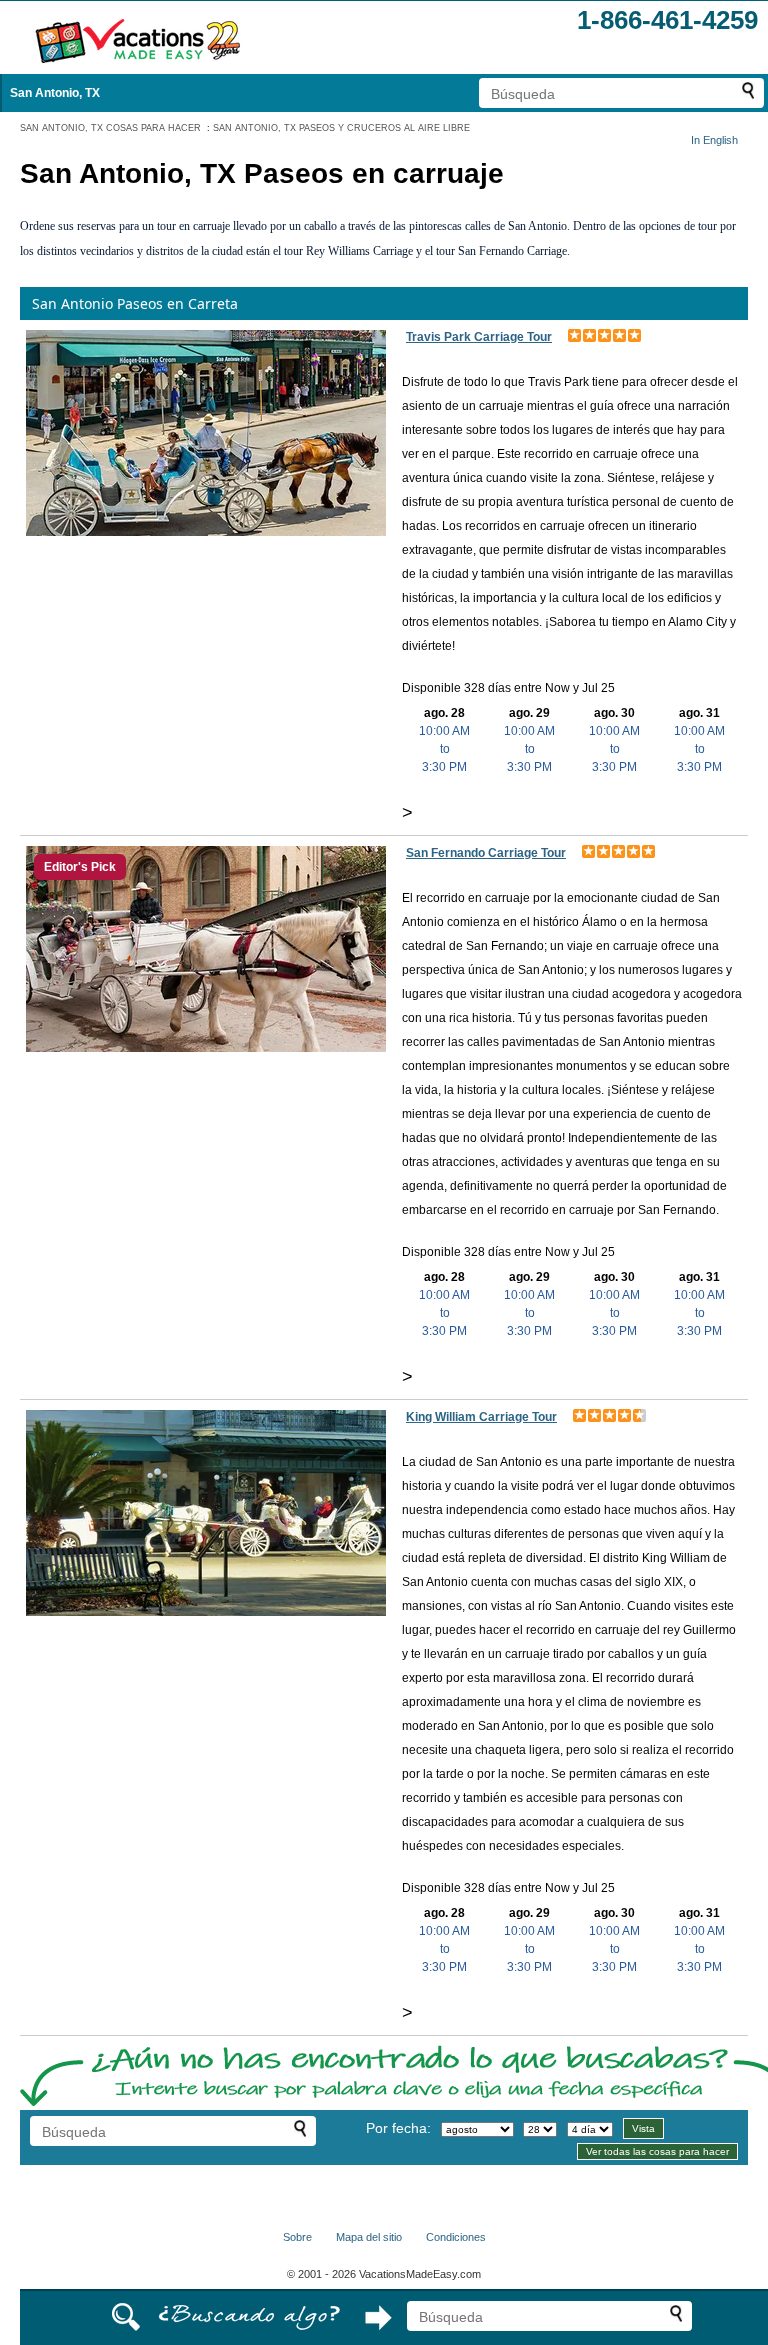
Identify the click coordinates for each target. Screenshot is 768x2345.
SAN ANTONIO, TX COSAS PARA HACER (110, 128)
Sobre (297, 2237)
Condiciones (456, 2237)
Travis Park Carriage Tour (479, 337)
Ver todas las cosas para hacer (657, 2151)
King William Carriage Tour (481, 1417)
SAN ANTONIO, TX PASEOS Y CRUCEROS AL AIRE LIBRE (341, 128)
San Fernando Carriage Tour (486, 853)
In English (714, 140)
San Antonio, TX (55, 93)
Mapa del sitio (369, 2237)
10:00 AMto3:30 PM (444, 749)
